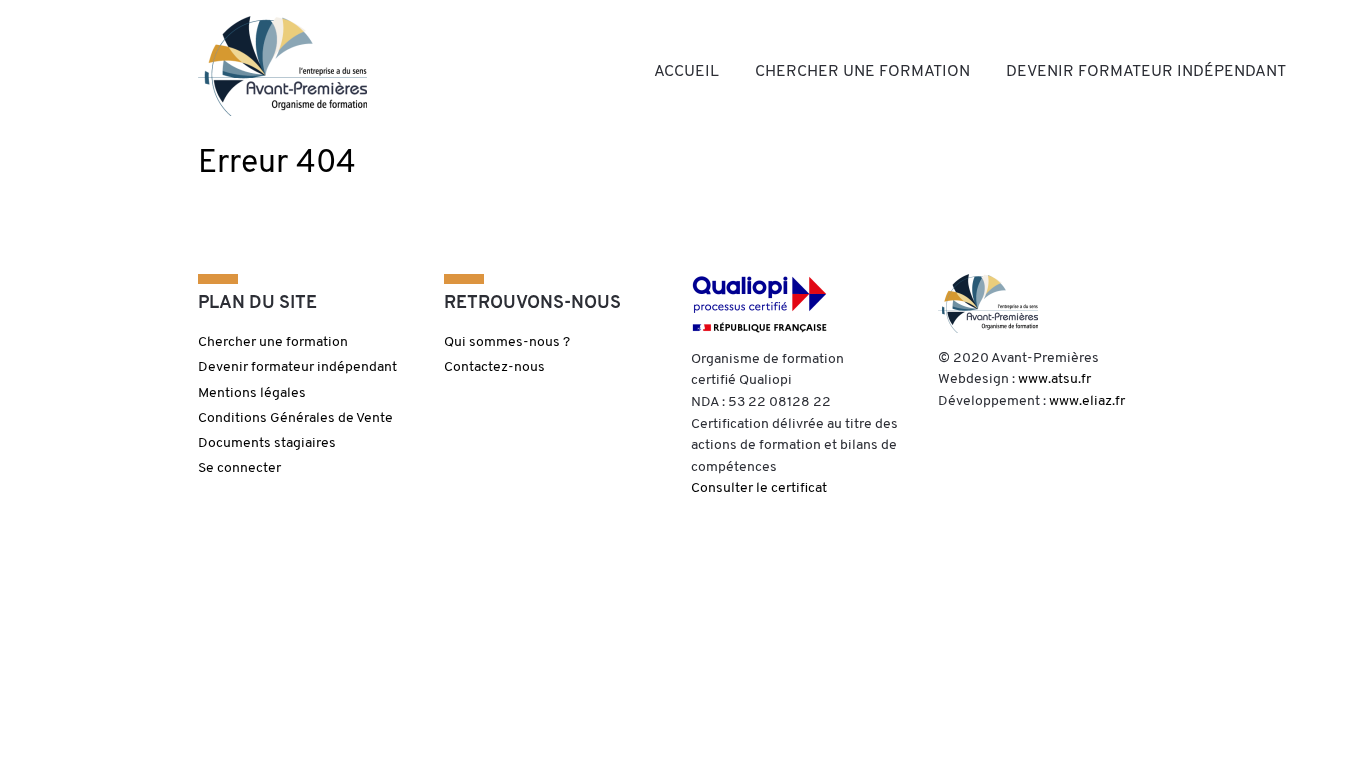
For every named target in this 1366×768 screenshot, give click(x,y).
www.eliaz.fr (1087, 401)
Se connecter (239, 468)
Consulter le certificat (759, 488)
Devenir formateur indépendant (1146, 72)
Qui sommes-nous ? (507, 342)
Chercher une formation (862, 72)
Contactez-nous (494, 367)
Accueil (686, 72)
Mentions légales (252, 393)
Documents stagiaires (267, 443)
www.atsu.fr (1054, 379)
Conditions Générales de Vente (295, 418)
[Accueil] (282, 66)
